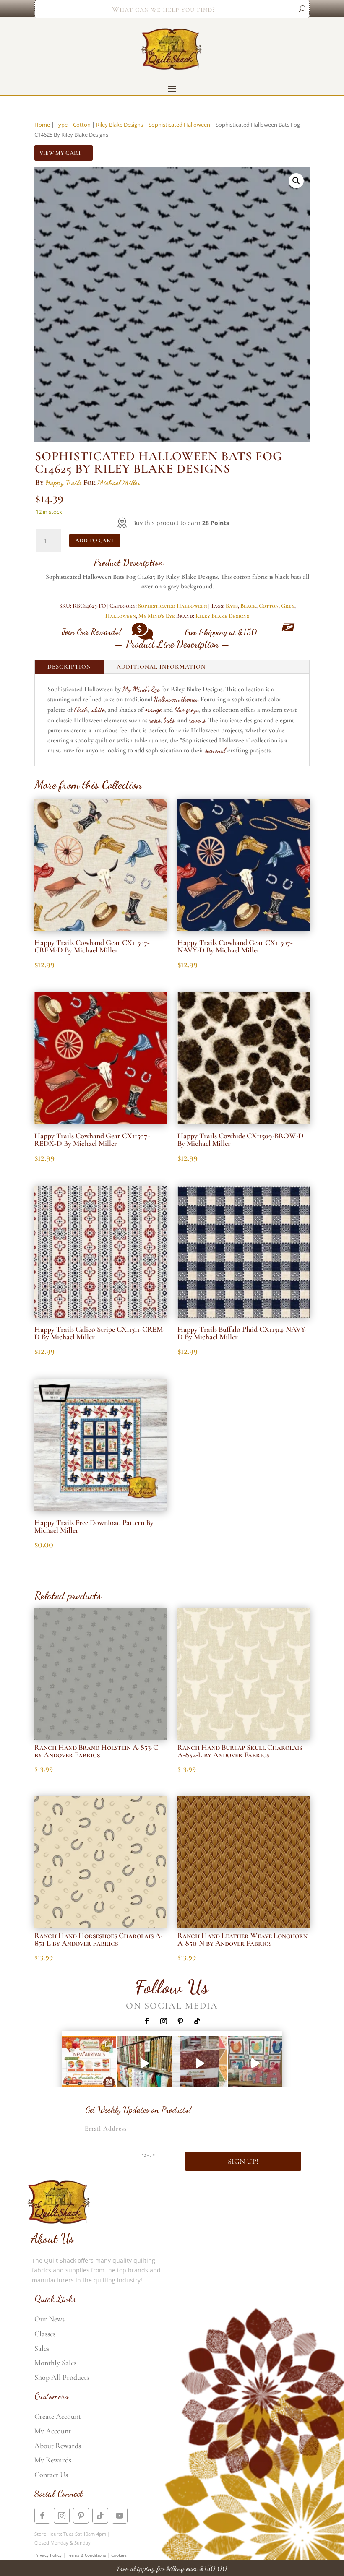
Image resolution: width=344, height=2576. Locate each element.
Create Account (58, 2416)
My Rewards (53, 2460)
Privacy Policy (48, 2555)
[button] (296, 181)
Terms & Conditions (86, 2555)
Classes (45, 2334)
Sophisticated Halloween (179, 125)
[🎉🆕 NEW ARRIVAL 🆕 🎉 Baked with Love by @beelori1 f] (89, 2063)
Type (61, 125)
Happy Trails (64, 482)
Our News (50, 2319)
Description (69, 667)
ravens (197, 720)
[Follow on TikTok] (197, 2021)
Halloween (121, 616)
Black (248, 606)
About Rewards (58, 2446)
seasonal (215, 750)
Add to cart (95, 540)
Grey (288, 606)
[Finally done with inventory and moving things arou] (255, 2063)
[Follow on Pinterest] (180, 2021)
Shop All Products (62, 2377)
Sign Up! (243, 2161)
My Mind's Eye (157, 616)
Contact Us (51, 2475)
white (98, 709)
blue (179, 709)
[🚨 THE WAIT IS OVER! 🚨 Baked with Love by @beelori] (200, 2063)
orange (153, 709)
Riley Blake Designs (120, 125)
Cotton (82, 125)
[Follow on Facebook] (147, 2021)
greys (192, 709)
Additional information (161, 667)
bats (169, 720)
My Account (53, 2431)
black (81, 709)
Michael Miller (119, 482)
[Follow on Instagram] (164, 2021)
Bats (232, 606)
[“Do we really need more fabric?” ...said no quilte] (144, 2063)
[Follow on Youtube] (120, 2516)
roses (155, 720)
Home (42, 125)
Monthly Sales (55, 2363)
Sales (42, 2348)
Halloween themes (176, 699)
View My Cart (60, 153)
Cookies (119, 2555)
